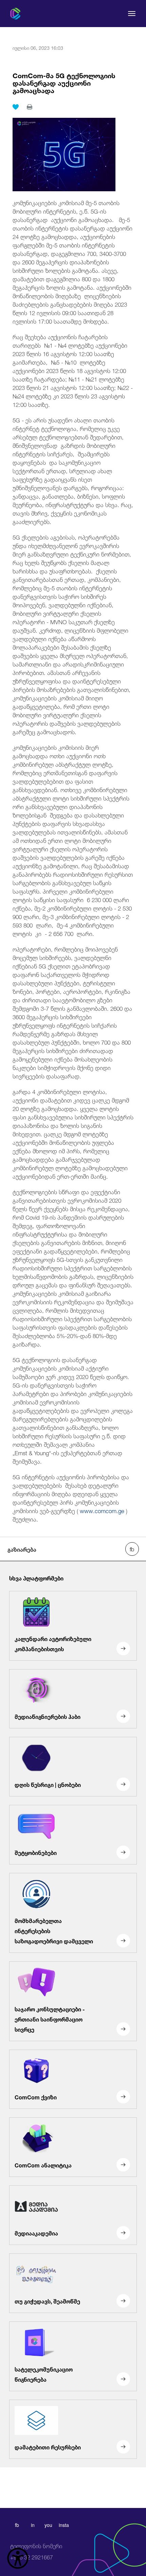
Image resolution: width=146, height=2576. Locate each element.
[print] (30, 107)
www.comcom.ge (102, 1510)
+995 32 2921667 (36, 2552)
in (33, 2525)
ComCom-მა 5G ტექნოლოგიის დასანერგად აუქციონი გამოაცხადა (64, 82)
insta (64, 2525)
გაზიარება (22, 1549)
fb (17, 2525)
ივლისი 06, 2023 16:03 (38, 47)
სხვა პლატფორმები (36, 1578)
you (48, 2525)
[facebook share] (132, 1549)
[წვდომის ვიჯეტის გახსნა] (18, 2558)
